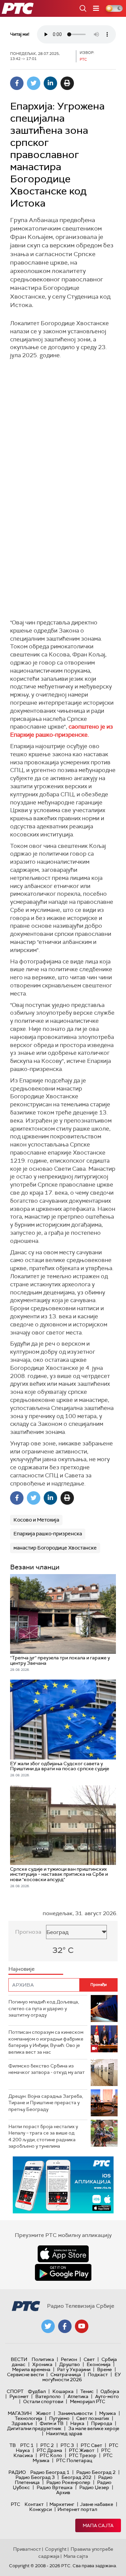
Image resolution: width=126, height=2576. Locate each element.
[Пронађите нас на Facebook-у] (65, 2326)
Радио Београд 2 (96, 2472)
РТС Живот (82, 2450)
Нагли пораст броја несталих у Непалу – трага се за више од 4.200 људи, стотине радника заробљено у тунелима (43, 2136)
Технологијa (29, 2418)
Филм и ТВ (52, 2423)
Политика (43, 2359)
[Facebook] (17, 83)
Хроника (42, 2364)
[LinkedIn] (50, 83)
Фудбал (37, 2391)
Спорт (15, 2391)
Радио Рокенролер (68, 2482)
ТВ (13, 2445)
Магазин (20, 2413)
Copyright (56, 2549)
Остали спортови (43, 2401)
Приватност (27, 2549)
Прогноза (28, 1932)
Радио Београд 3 (35, 2477)
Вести (19, 2359)
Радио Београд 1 (50, 2472)
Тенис (87, 2391)
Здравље (22, 2423)
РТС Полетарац (74, 2460)
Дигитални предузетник (34, 2428)
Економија (99, 2364)
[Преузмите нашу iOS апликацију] (63, 2254)
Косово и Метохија (36, 1520)
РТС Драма (49, 2450)
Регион (69, 2359)
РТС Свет (91, 2445)
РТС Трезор (83, 2455)
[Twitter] (34, 83)
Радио (17, 2472)
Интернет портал (77, 2509)
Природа (102, 2423)
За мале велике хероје (94, 2428)
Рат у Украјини (74, 2369)
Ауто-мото (107, 2396)
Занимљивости (75, 2413)
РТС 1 (27, 2445)
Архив (63, 2492)
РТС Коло (51, 2455)
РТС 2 (47, 2445)
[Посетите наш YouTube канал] (82, 2326)
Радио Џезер (94, 2487)
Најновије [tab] (22, 1969)
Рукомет (19, 2396)
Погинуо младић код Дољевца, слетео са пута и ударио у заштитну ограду (44, 2008)
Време (104, 2369)
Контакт (34, 2504)
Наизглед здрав (64, 2433)
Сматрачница (66, 2374)
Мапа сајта (98, 2525)
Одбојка (110, 2391)
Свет (89, 2359)
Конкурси (40, 2509)
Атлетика (78, 2396)
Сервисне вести (25, 2374)
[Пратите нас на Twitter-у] (48, 2326)
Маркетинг (62, 2504)
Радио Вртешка (55, 2487)
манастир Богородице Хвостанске (55, 1548)
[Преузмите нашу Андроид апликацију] (63, 2272)
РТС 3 (67, 2445)
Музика (108, 2413)
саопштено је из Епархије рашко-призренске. (61, 731)
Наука (77, 2423)
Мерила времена (31, 2369)
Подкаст (98, 2374)
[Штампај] (67, 83)
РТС (15, 2504)
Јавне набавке (97, 2504)
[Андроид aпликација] (63, 2185)
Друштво (70, 2364)
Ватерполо (48, 2396)
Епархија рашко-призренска (48, 1534)
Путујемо (59, 2418)
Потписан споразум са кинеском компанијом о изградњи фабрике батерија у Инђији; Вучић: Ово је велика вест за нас (46, 2042)
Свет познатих (93, 2418)
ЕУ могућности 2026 (82, 2377)
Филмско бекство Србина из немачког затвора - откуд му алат (47, 2069)
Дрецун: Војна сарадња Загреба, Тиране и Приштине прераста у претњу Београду (46, 2103)
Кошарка (63, 2391)
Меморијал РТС (88, 2401)
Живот (44, 2413)
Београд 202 (76, 2477)
